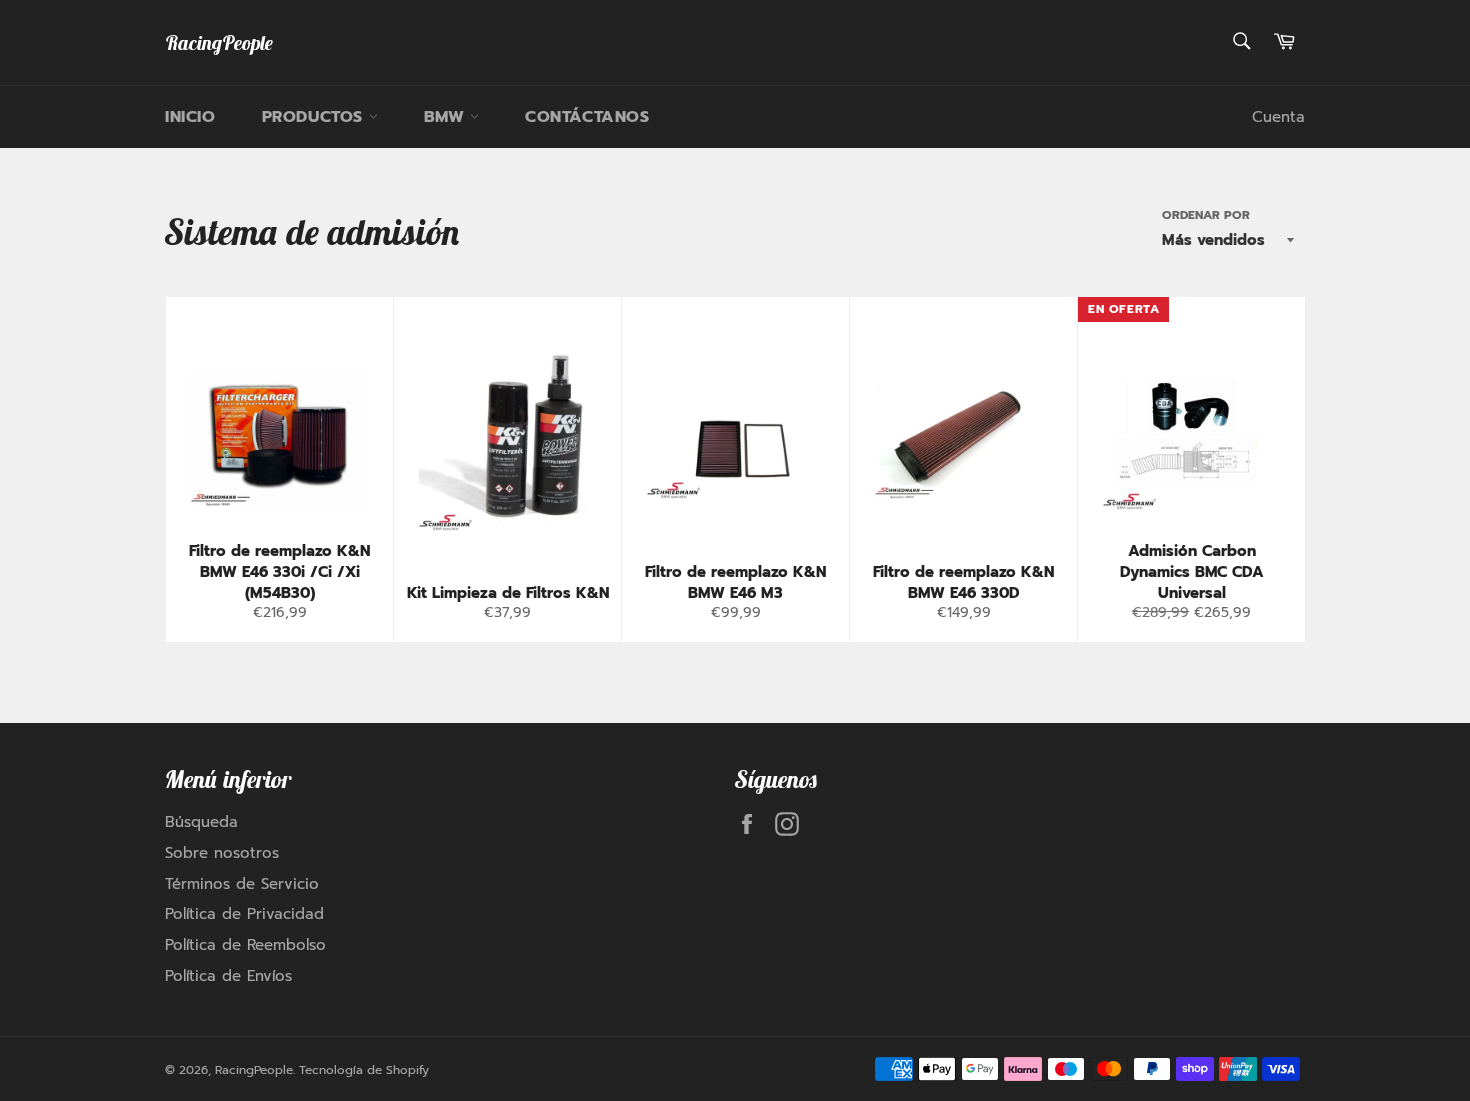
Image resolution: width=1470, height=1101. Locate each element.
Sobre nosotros (222, 853)
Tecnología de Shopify (364, 1070)
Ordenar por (1206, 215)
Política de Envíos (228, 976)
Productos (315, 117)
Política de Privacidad (244, 914)
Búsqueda (201, 822)
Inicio (190, 117)
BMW (447, 117)
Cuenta (1278, 117)
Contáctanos (587, 117)
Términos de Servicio (242, 884)
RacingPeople (219, 42)
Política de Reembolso (245, 945)
